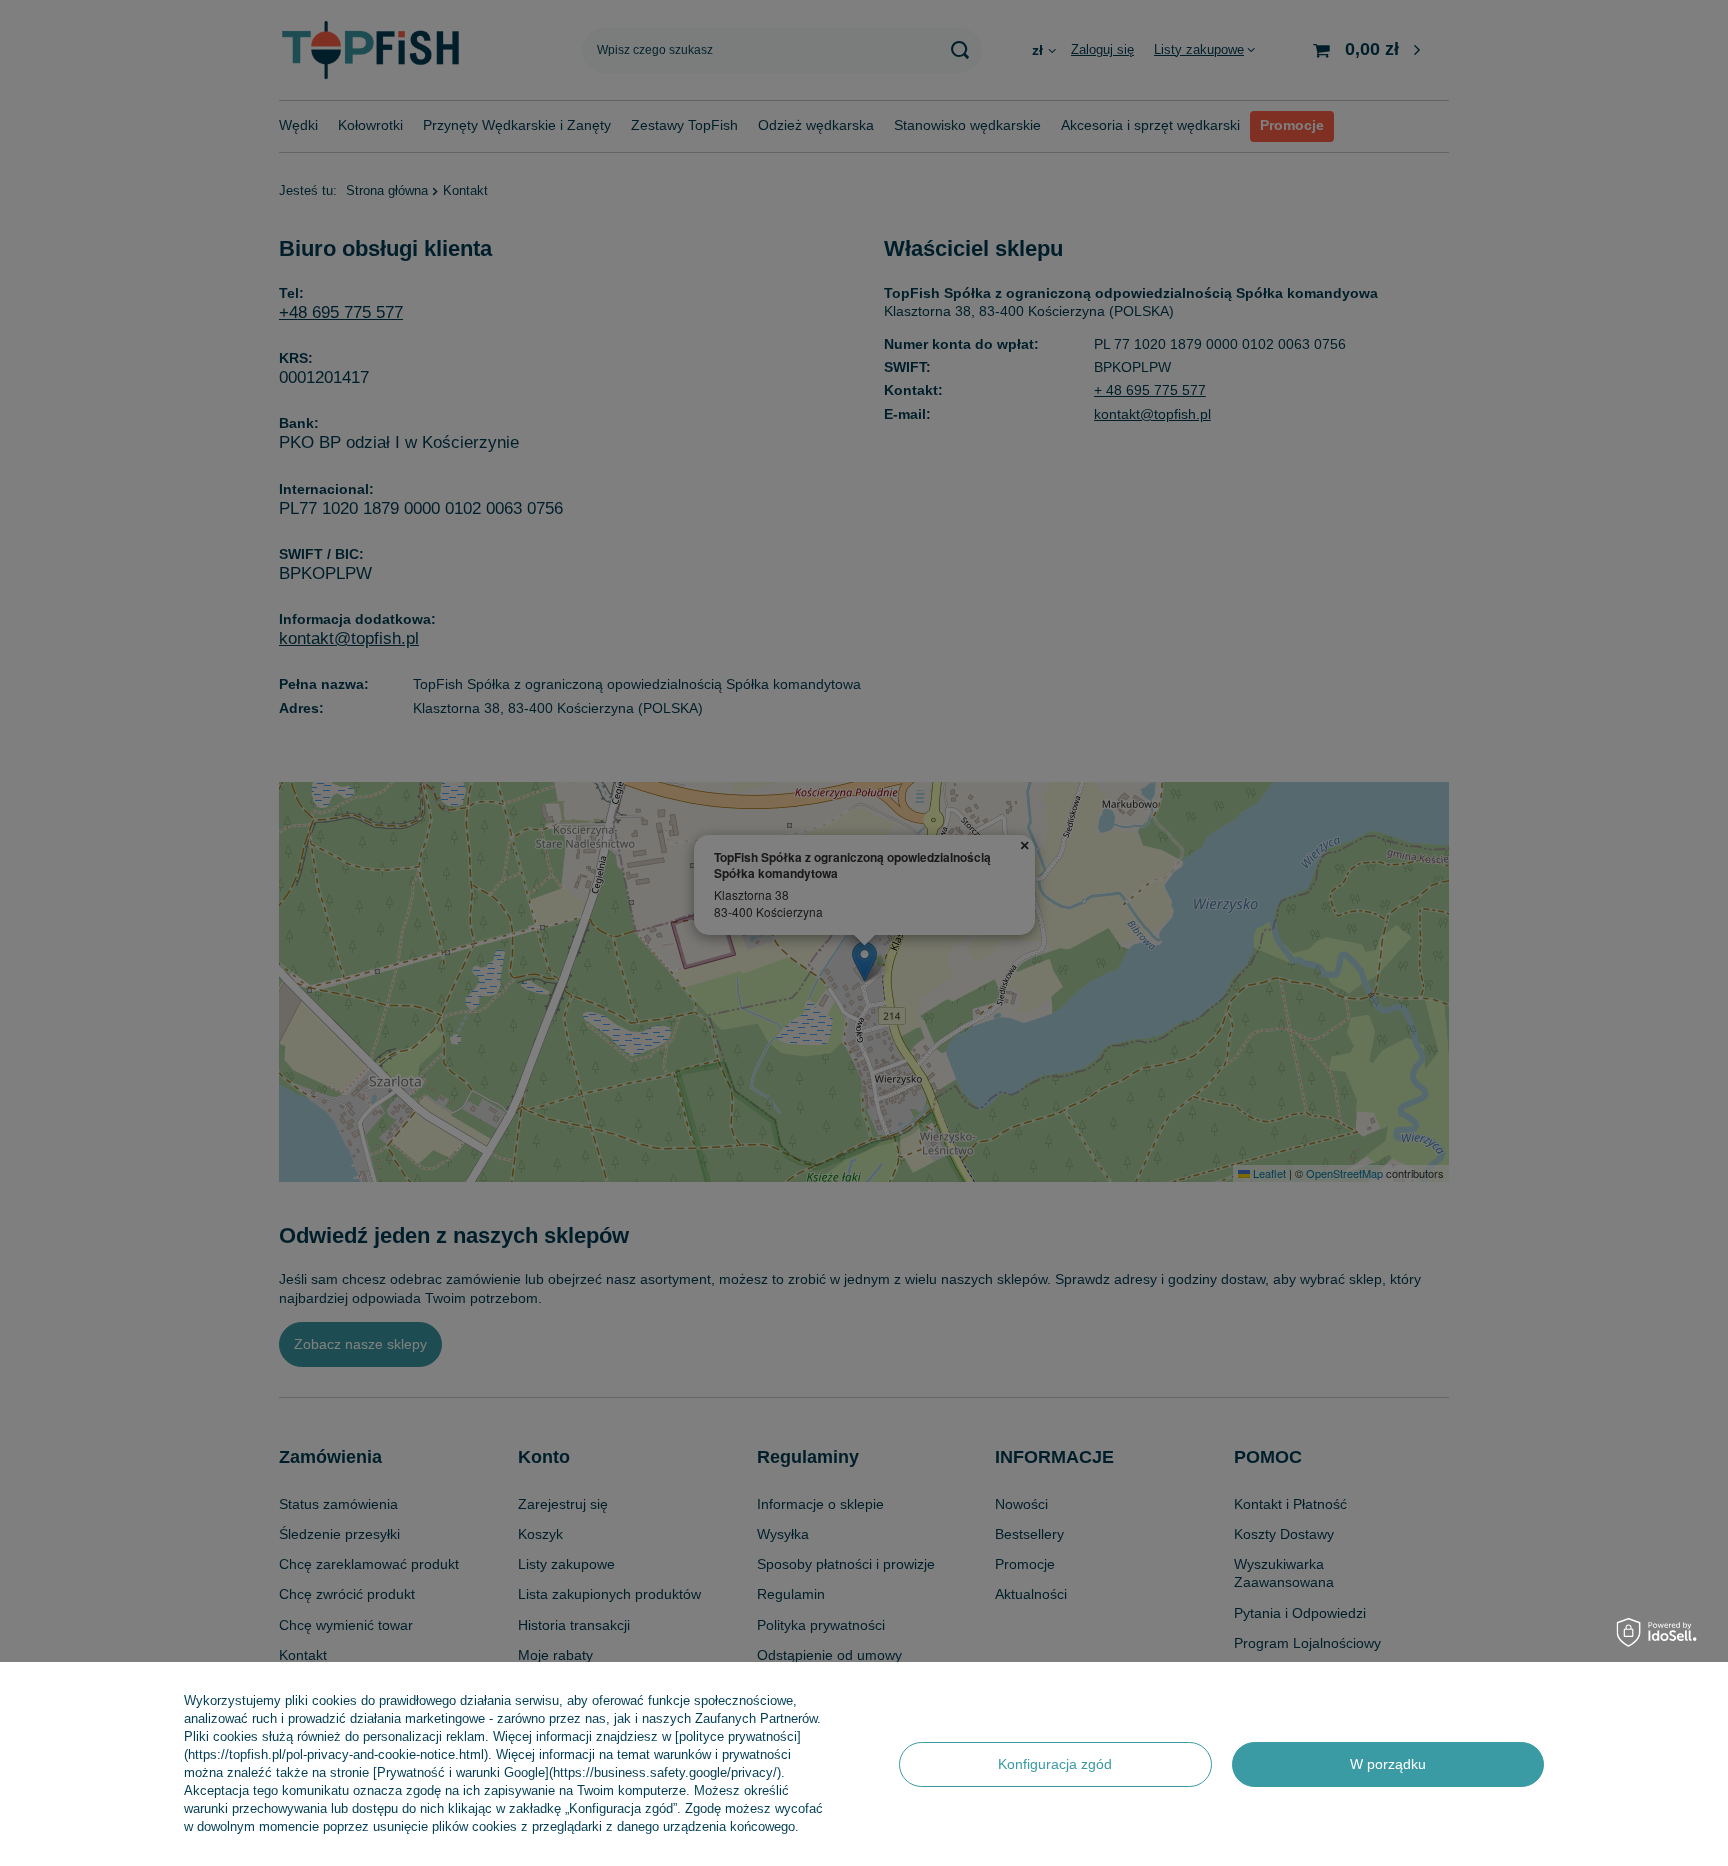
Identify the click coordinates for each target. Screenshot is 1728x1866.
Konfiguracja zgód (1055, 1764)
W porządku (1388, 1764)
